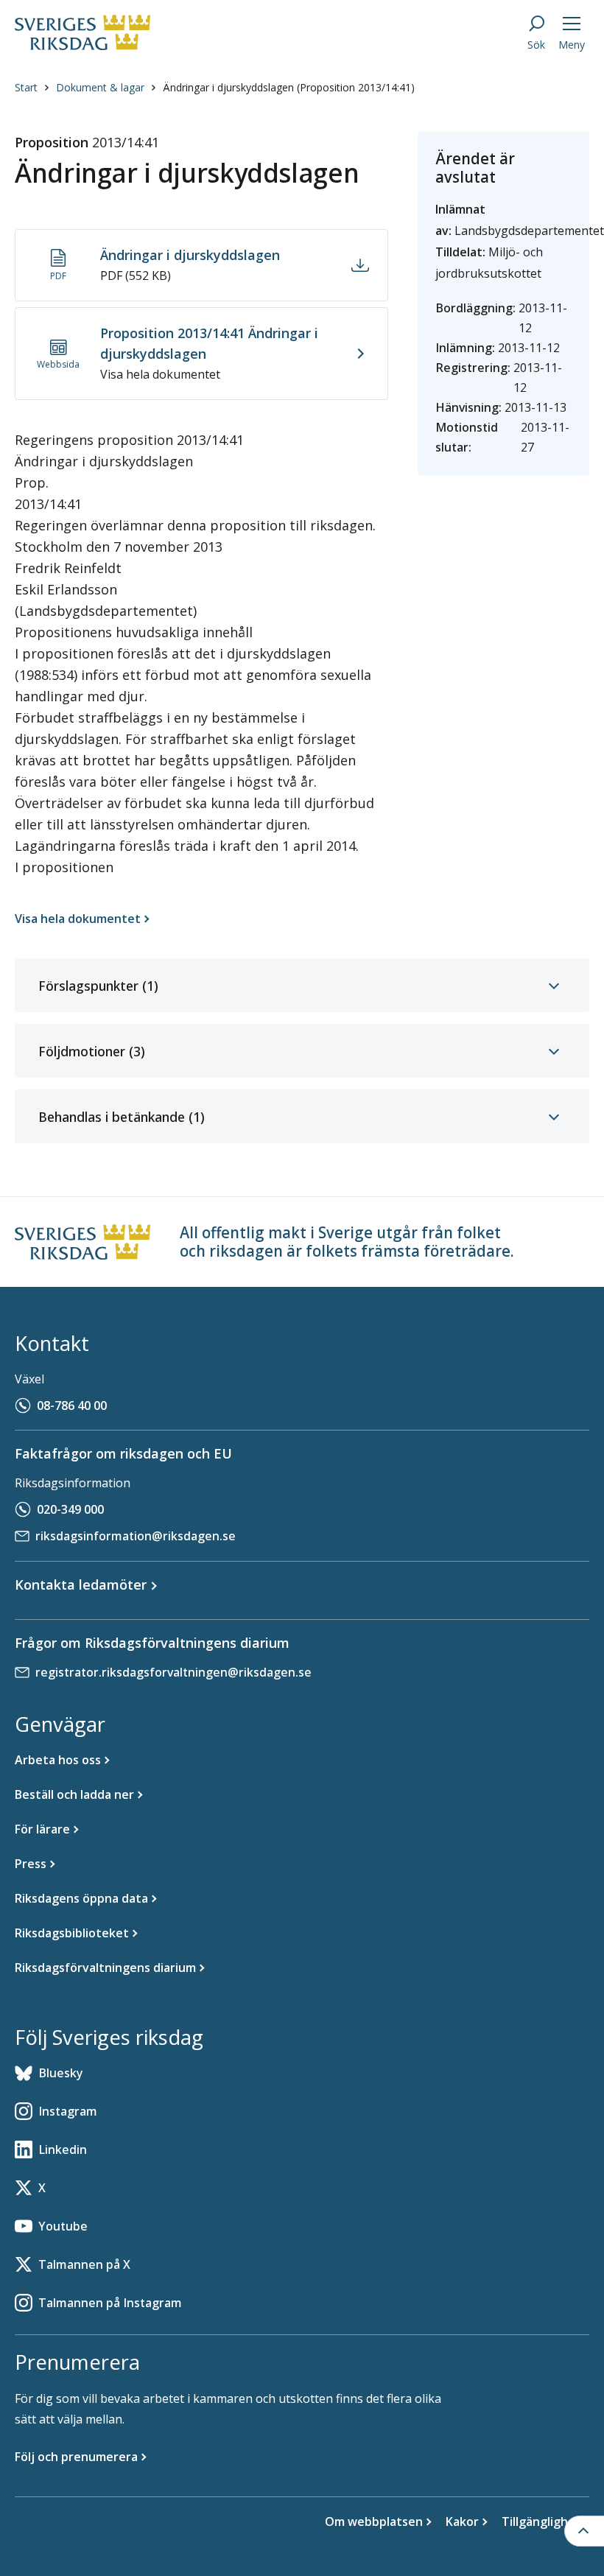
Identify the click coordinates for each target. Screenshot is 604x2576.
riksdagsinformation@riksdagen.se (136, 1536)
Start (26, 87)
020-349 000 (70, 1509)
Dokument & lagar (100, 87)
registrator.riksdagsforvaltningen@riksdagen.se (173, 1672)
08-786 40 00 (72, 1405)
